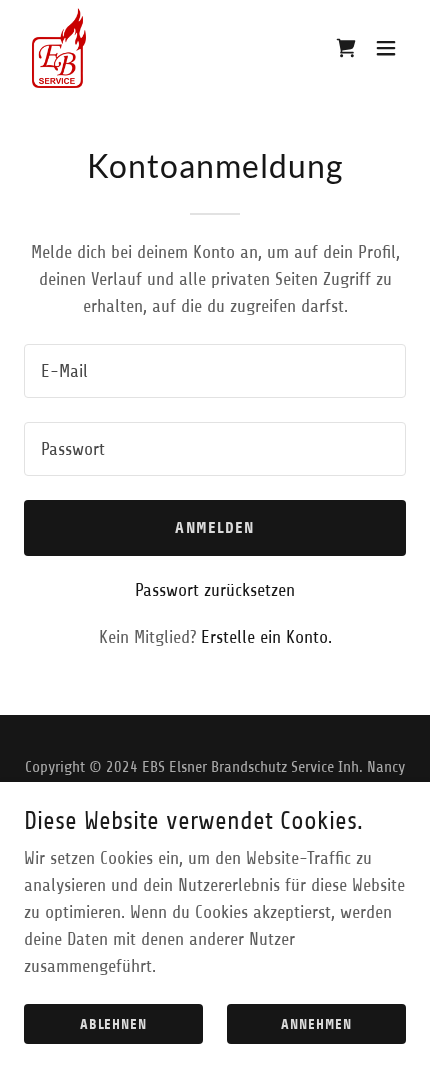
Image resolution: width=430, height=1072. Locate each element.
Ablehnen (114, 1024)
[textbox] (215, 371)
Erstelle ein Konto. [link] (266, 637)
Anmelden (214, 527)
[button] (386, 48)
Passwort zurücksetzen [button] (215, 590)
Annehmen (316, 1024)
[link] (59, 48)
